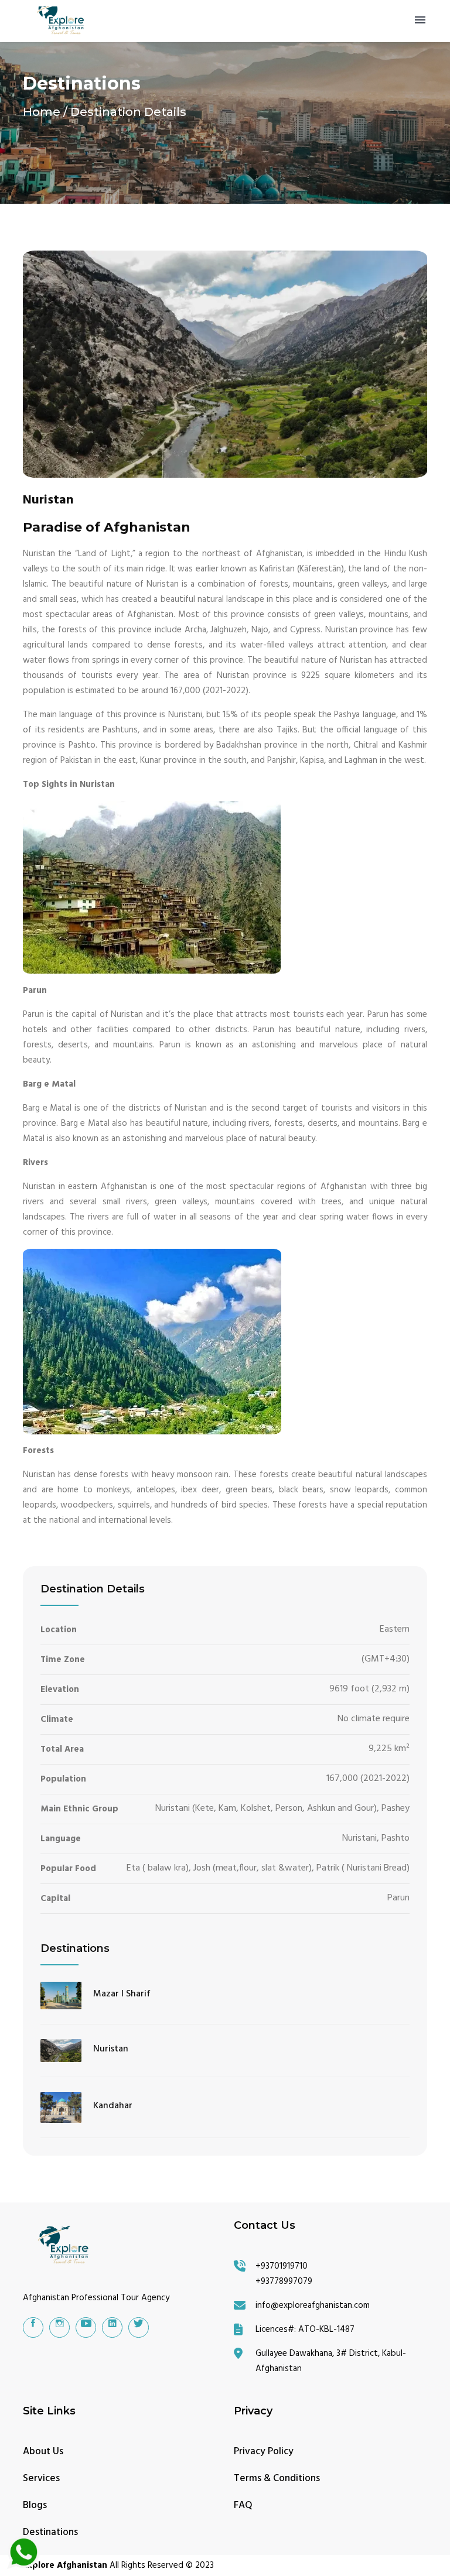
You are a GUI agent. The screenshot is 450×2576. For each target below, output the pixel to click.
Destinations (50, 2532)
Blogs (35, 2505)
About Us (43, 2452)
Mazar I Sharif (122, 1994)
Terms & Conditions (277, 2479)
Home (42, 112)
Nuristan (111, 2049)
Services (41, 2479)
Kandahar (113, 2106)
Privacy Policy (264, 2452)
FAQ (243, 2505)
